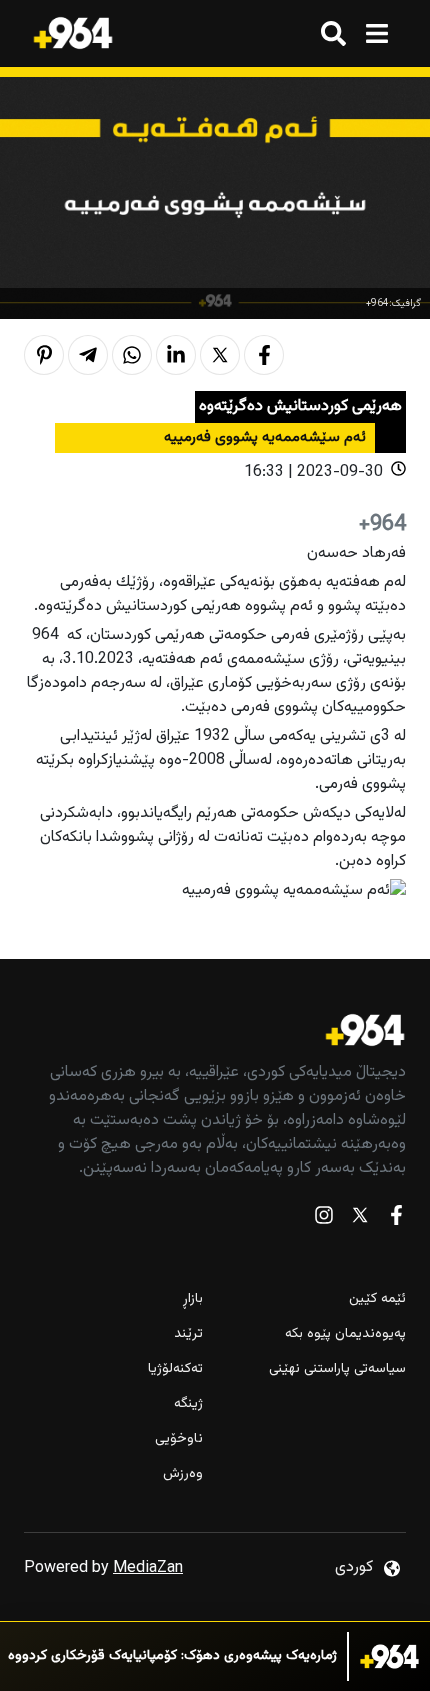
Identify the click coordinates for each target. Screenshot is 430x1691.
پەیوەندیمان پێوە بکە (345, 1334)
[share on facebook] (264, 355)
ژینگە (188, 1404)
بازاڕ (193, 1299)
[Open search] (333, 33)
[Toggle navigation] (376, 33)
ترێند (188, 1334)
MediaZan (148, 1568)
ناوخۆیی (179, 1439)
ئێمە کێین (377, 1299)
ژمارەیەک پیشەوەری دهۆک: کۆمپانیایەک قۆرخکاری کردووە (172, 1656)
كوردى (354, 1567)
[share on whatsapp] (132, 355)
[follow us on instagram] (324, 1219)
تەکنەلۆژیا (175, 1369)
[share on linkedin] (176, 355)
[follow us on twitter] (360, 1219)
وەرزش (183, 1474)
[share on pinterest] (44, 355)
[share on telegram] (88, 355)
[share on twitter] (220, 355)
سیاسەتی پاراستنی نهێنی (337, 1369)
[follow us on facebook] (396, 1219)
